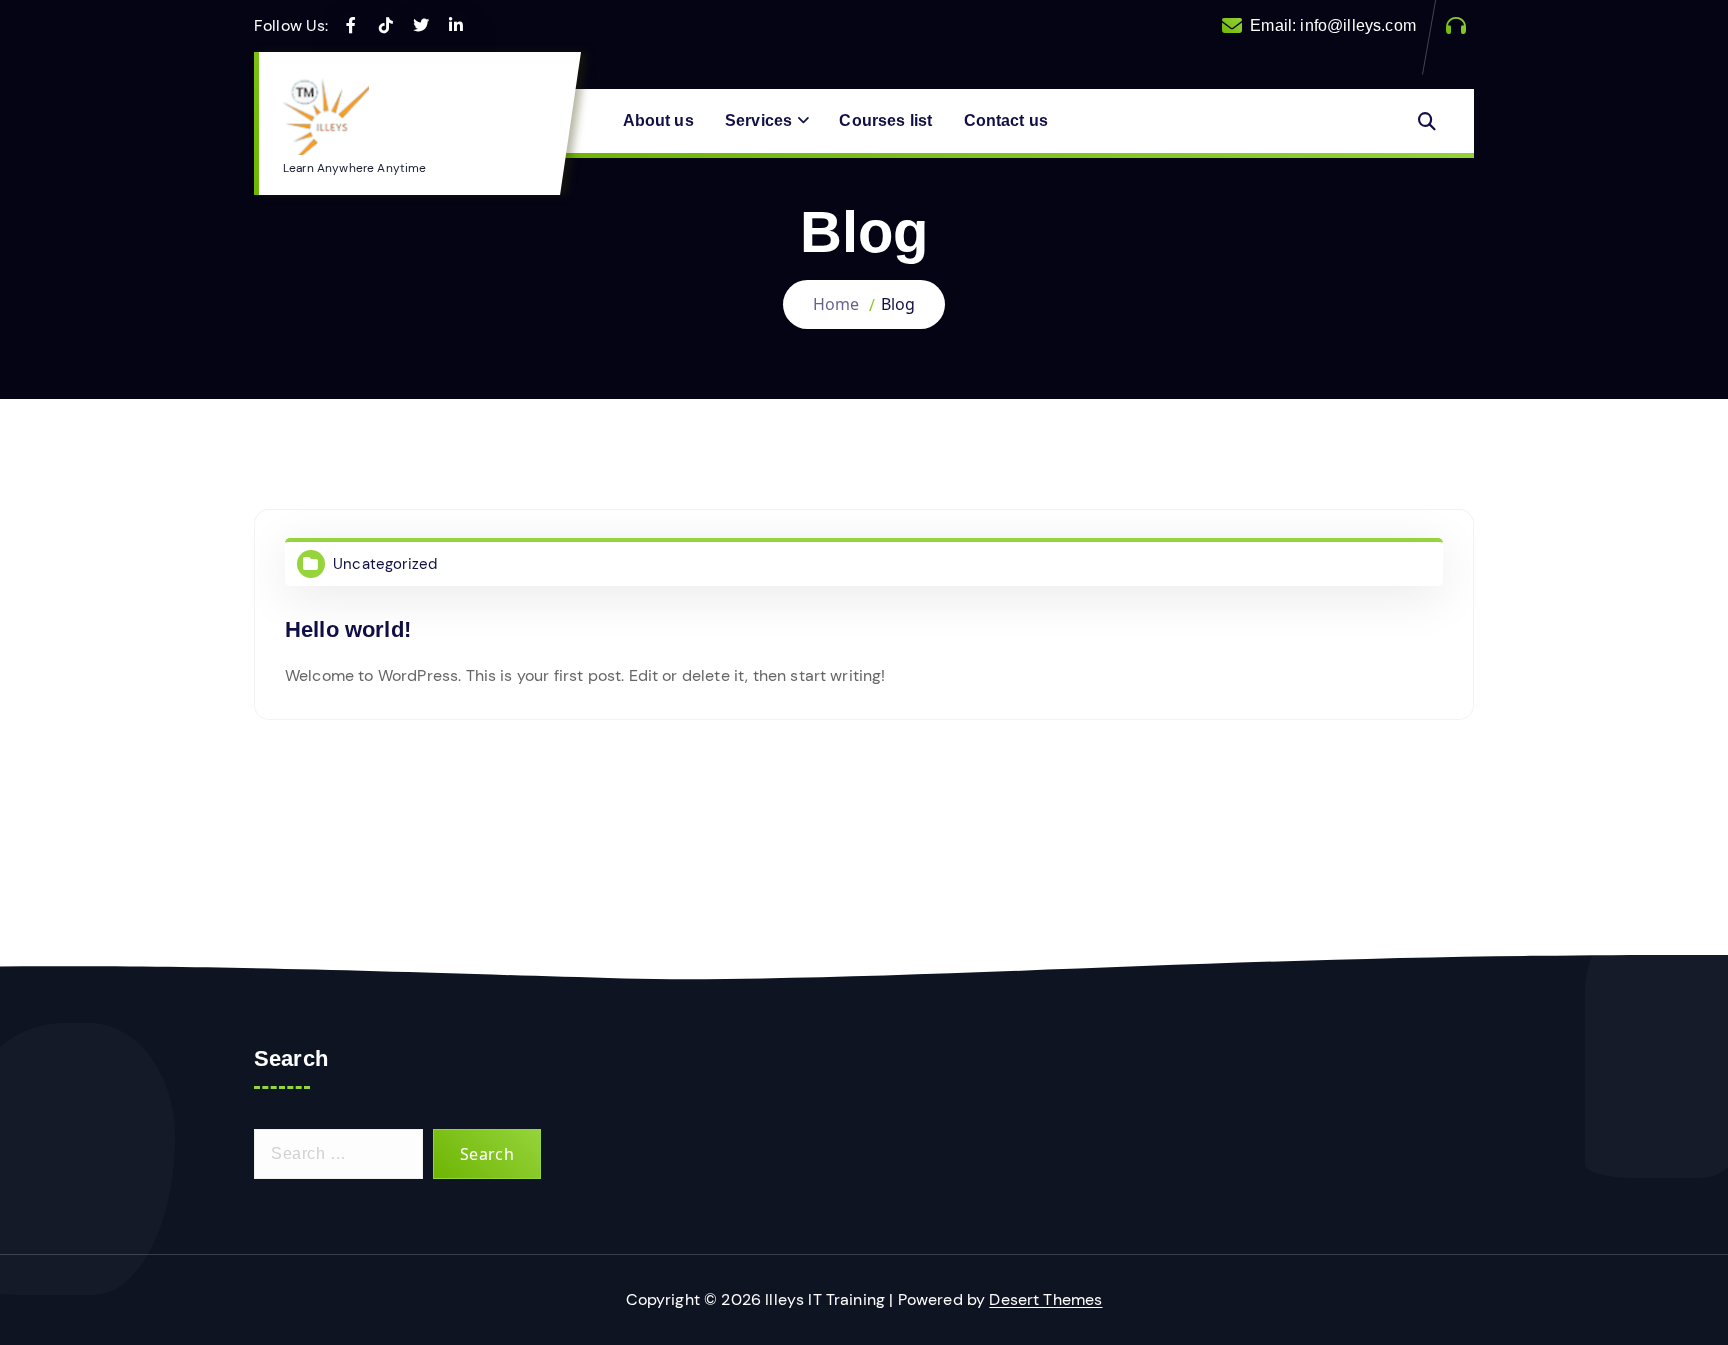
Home (836, 304)
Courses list (885, 120)
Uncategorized (385, 564)
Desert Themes (1045, 1299)
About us (658, 120)
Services (758, 120)
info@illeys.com (1357, 25)
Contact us (1006, 120)
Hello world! (348, 629)
